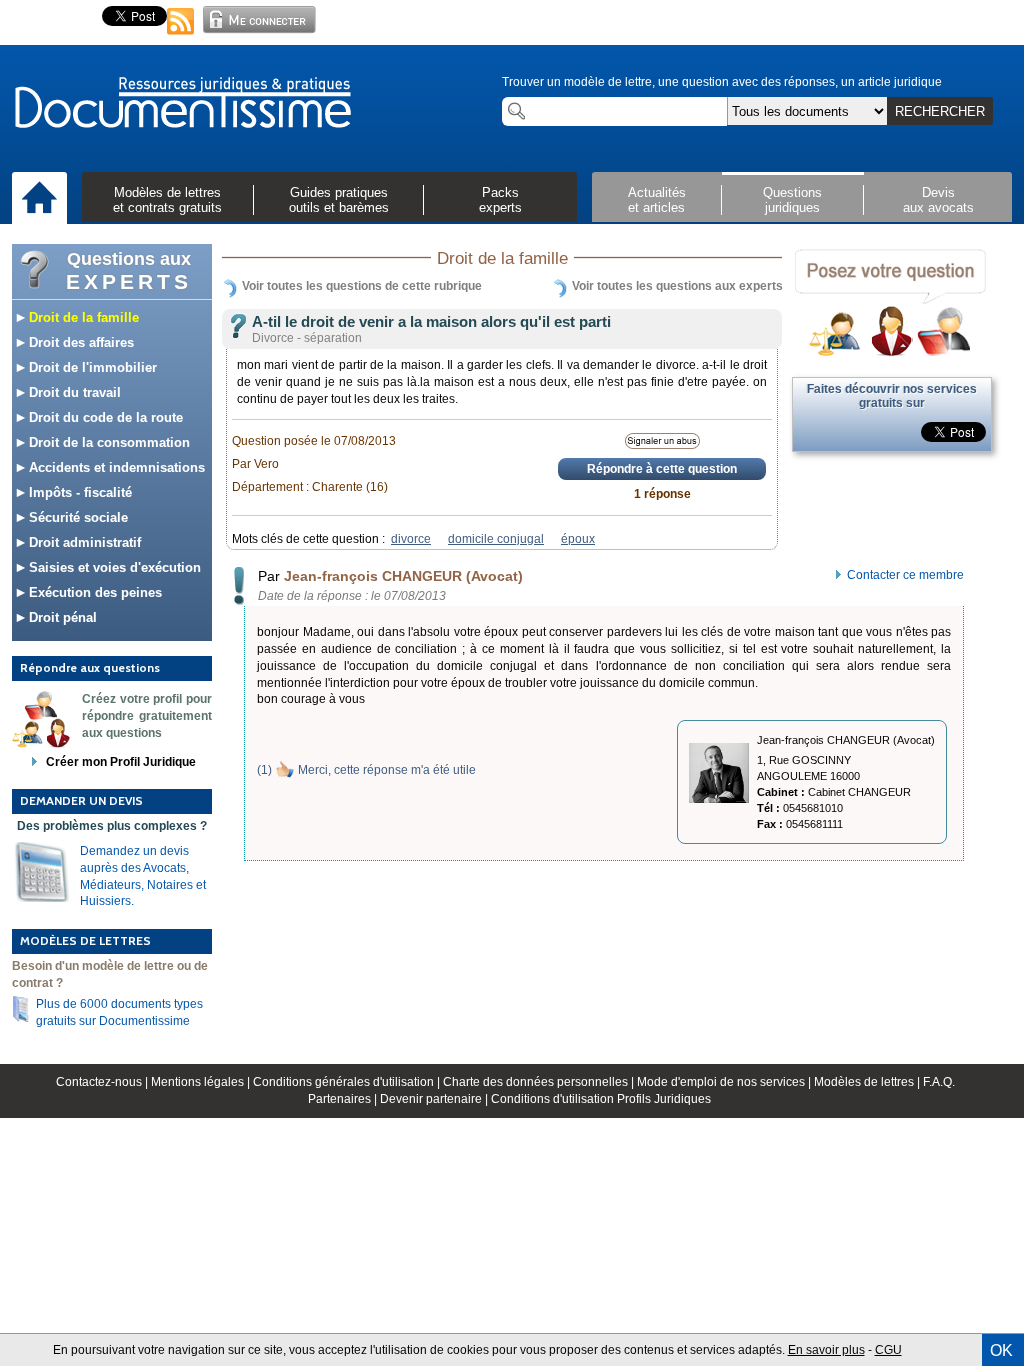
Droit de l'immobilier (91, 367)
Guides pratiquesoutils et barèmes (339, 200)
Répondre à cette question (662, 469)
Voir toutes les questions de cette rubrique (362, 286)
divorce (411, 539)
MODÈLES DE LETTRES (85, 940)
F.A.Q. (939, 1082)
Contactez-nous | (103, 1082)
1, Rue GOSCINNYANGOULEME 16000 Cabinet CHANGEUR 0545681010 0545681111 (834, 792)
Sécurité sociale (76, 517)
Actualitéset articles (657, 200)
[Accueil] (39, 199)
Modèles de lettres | (868, 1082)
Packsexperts (500, 200)
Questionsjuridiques (792, 200)
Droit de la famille (82, 317)
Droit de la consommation (107, 442)
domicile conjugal (496, 539)
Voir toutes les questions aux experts (677, 286)
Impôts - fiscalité (78, 492)
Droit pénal (61, 617)
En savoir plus (826, 1350)
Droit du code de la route (104, 417)
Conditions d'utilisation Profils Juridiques (601, 1099)
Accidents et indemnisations (115, 467)
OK (1001, 1350)
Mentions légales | (202, 1082)
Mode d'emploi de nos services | (725, 1082)
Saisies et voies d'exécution (113, 567)
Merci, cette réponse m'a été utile (387, 770)
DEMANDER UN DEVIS (81, 800)
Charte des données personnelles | (540, 1082)
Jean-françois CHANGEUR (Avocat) (403, 576)
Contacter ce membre (905, 575)
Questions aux (129, 271)
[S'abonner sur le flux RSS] (181, 36)
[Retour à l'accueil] (182, 104)
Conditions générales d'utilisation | (348, 1082)
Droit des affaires (79, 342)
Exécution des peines (93, 592)
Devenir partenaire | (435, 1099)
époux (578, 539)
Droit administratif (83, 542)
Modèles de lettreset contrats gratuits (167, 200)
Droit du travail (73, 392)
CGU (888, 1350)
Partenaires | (344, 1099)
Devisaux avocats (938, 200)
